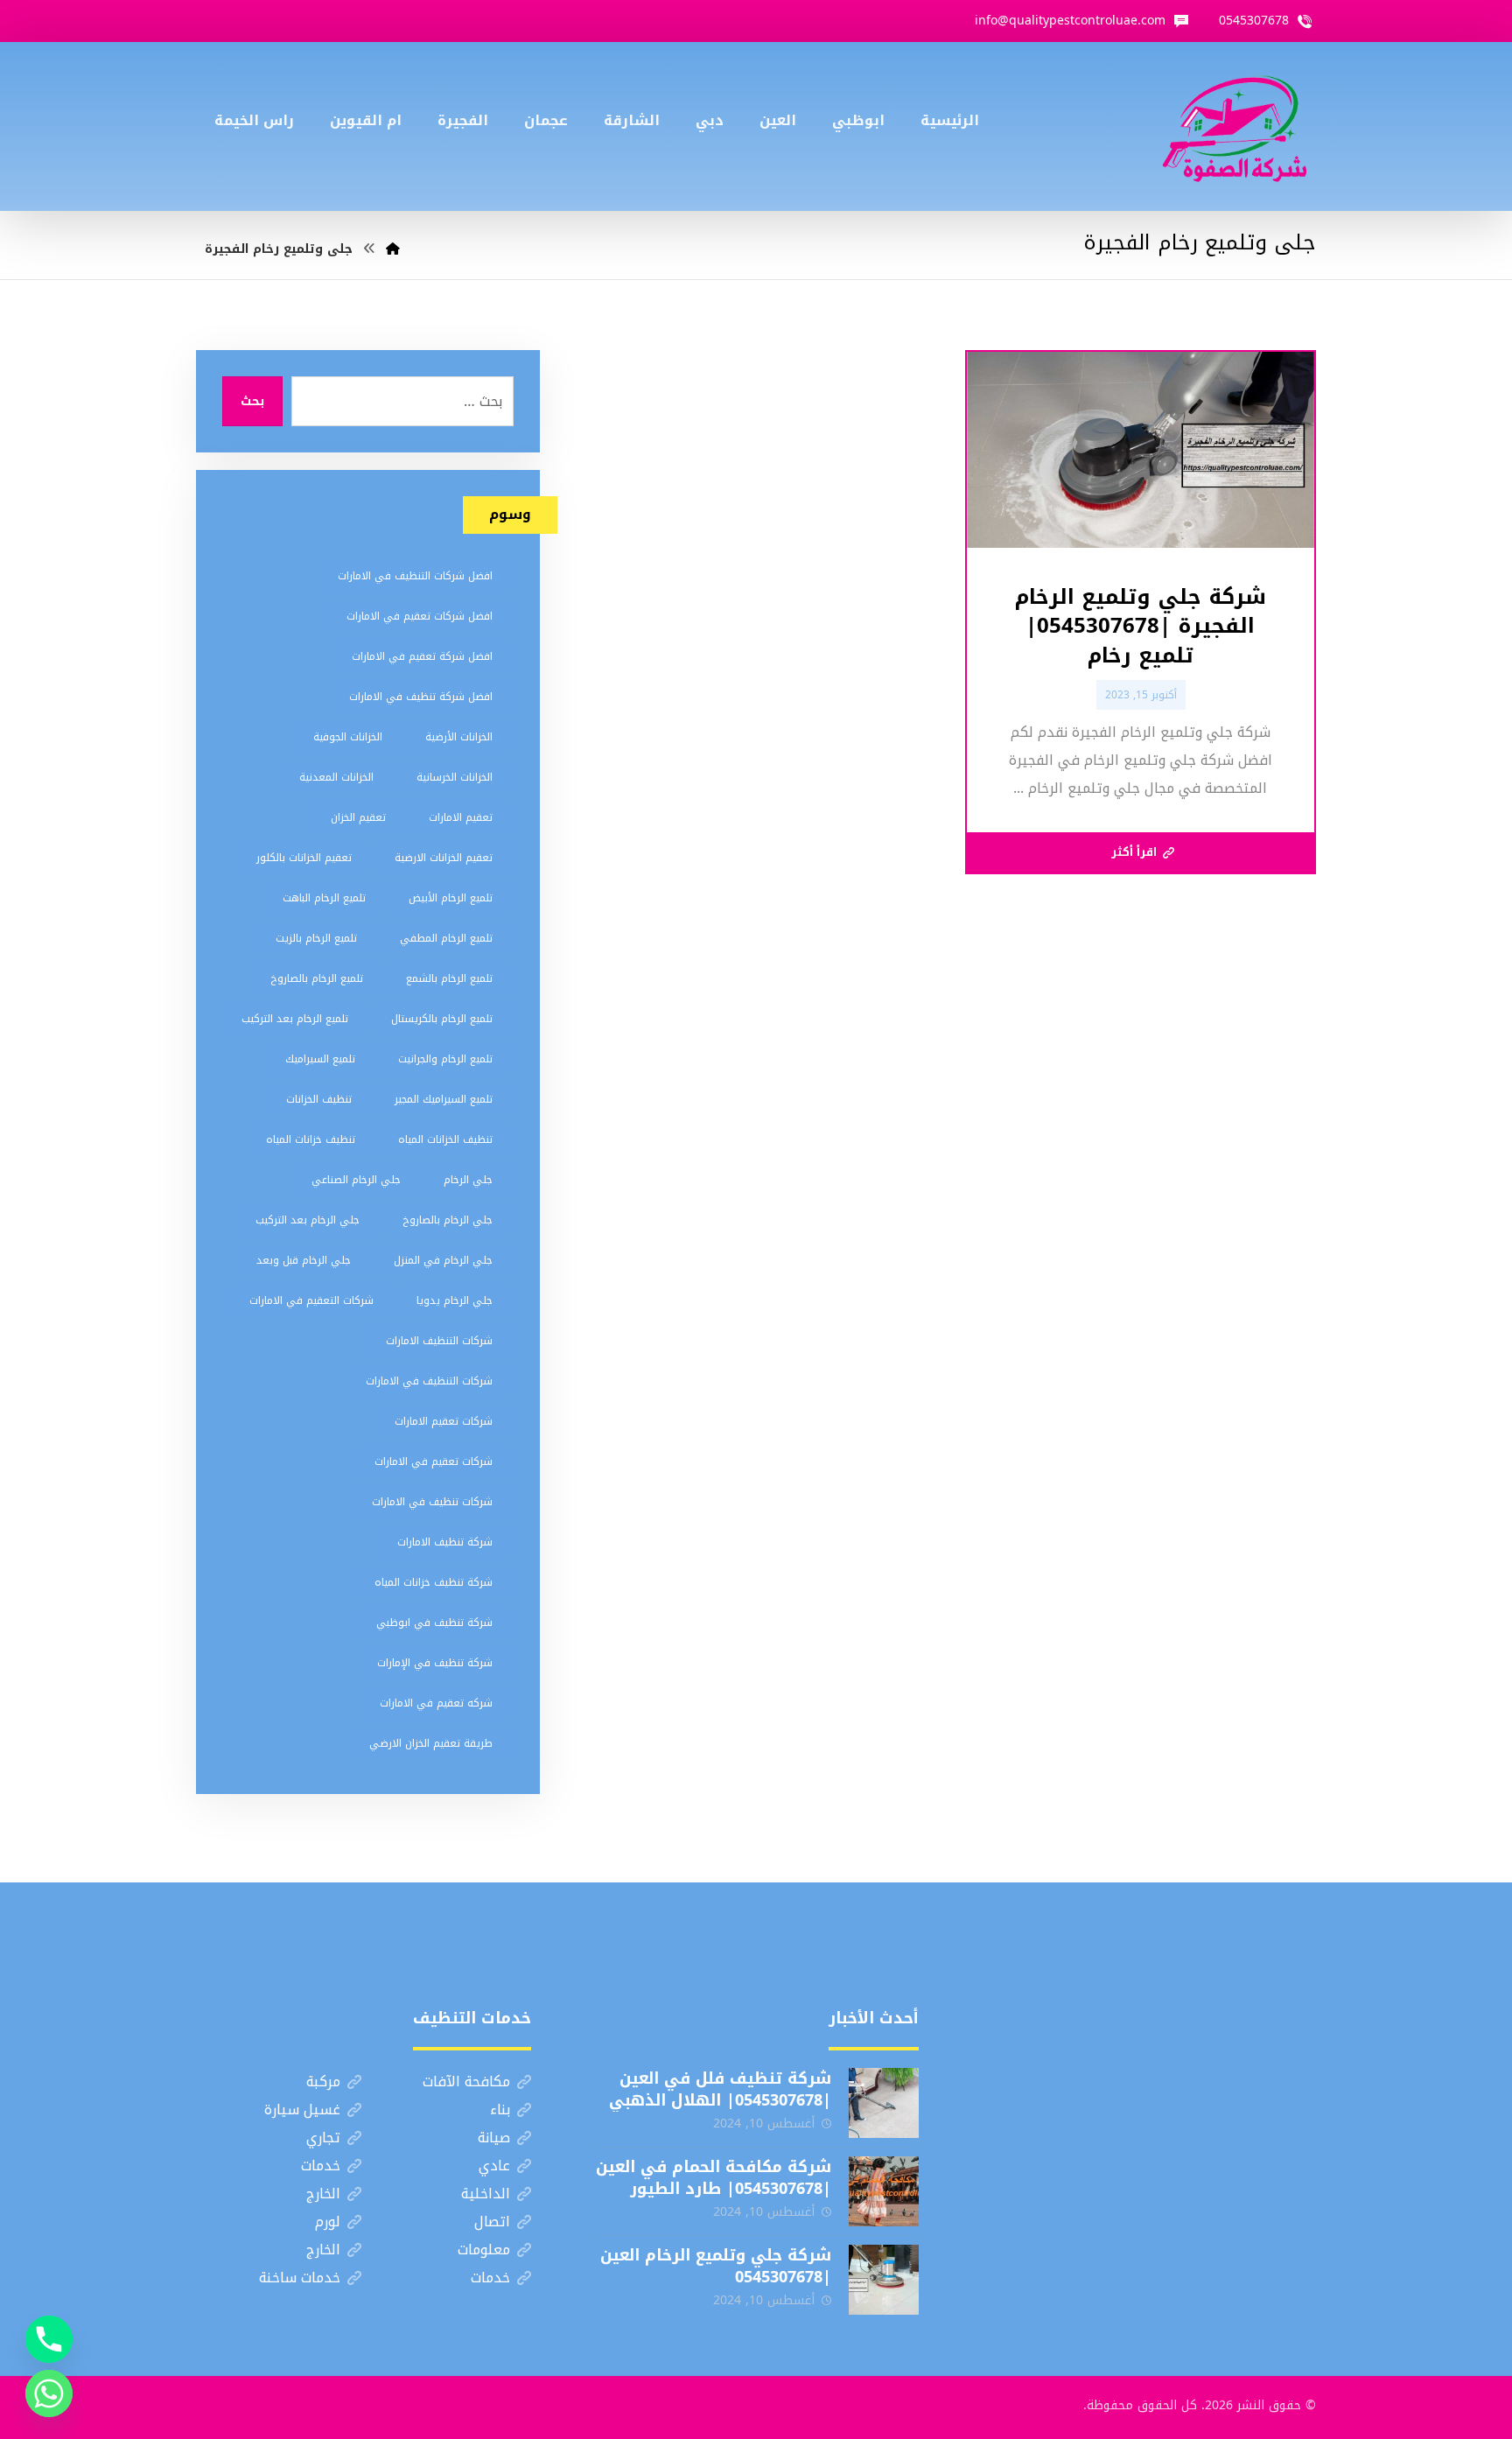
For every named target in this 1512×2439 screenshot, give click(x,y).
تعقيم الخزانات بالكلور (304, 858)
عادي (494, 2166)
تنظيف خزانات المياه (311, 1139)
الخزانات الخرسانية (455, 777)
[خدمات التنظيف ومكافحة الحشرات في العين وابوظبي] (1235, 126)
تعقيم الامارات (461, 817)
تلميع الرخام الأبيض (451, 898)
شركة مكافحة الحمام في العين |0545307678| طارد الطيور (714, 2178)
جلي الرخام (468, 1180)
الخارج (323, 2194)
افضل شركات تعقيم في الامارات (420, 616)
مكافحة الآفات (466, 2082)
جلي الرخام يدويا (455, 1300)
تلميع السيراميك (320, 1059)
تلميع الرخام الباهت (324, 898)
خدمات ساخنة (300, 2278)
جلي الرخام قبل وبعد (304, 1260)
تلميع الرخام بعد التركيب (295, 1019)
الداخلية (486, 2194)
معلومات (484, 2250)
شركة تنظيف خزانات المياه (434, 1582)
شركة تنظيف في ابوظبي (434, 1622)
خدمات (321, 2166)
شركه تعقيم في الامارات (436, 1703)
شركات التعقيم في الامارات (311, 1300)
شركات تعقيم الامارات (444, 1421)
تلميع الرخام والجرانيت (445, 1059)
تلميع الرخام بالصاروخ (317, 978)
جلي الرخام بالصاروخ (448, 1220)
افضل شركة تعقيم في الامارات (422, 656)
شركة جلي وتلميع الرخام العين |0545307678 (716, 2266)
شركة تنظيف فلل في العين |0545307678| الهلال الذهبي (720, 2089)
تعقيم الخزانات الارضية (444, 858)
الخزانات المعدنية (336, 777)
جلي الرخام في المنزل (443, 1260)
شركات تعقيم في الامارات (434, 1461)
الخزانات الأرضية (459, 737)
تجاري (323, 2138)
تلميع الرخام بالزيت (316, 938)
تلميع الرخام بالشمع (449, 978)
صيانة (494, 2138)
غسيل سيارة (302, 2110)
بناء (500, 2110)
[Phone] (49, 2339)
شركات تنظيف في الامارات (432, 1502)
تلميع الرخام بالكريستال (442, 1019)
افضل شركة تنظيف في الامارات (421, 697)
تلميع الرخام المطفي (446, 938)
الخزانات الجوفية (348, 737)
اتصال (492, 2222)
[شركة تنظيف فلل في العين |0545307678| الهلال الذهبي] (884, 2103)
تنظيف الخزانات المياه (445, 1139)
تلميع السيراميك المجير (444, 1099)
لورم (328, 2222)
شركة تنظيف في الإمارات (435, 1663)
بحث (252, 401)
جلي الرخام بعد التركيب (308, 1220)
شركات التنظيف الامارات (439, 1341)
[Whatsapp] (49, 2393)
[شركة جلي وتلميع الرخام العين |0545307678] (884, 2280)
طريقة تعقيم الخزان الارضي (431, 1743)
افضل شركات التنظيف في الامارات (415, 576)
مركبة (323, 2082)
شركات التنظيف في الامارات (429, 1381)
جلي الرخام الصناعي (356, 1180)
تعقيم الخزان (358, 817)
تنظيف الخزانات (319, 1099)
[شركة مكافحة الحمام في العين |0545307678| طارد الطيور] (884, 2191)
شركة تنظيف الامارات (445, 1542)
